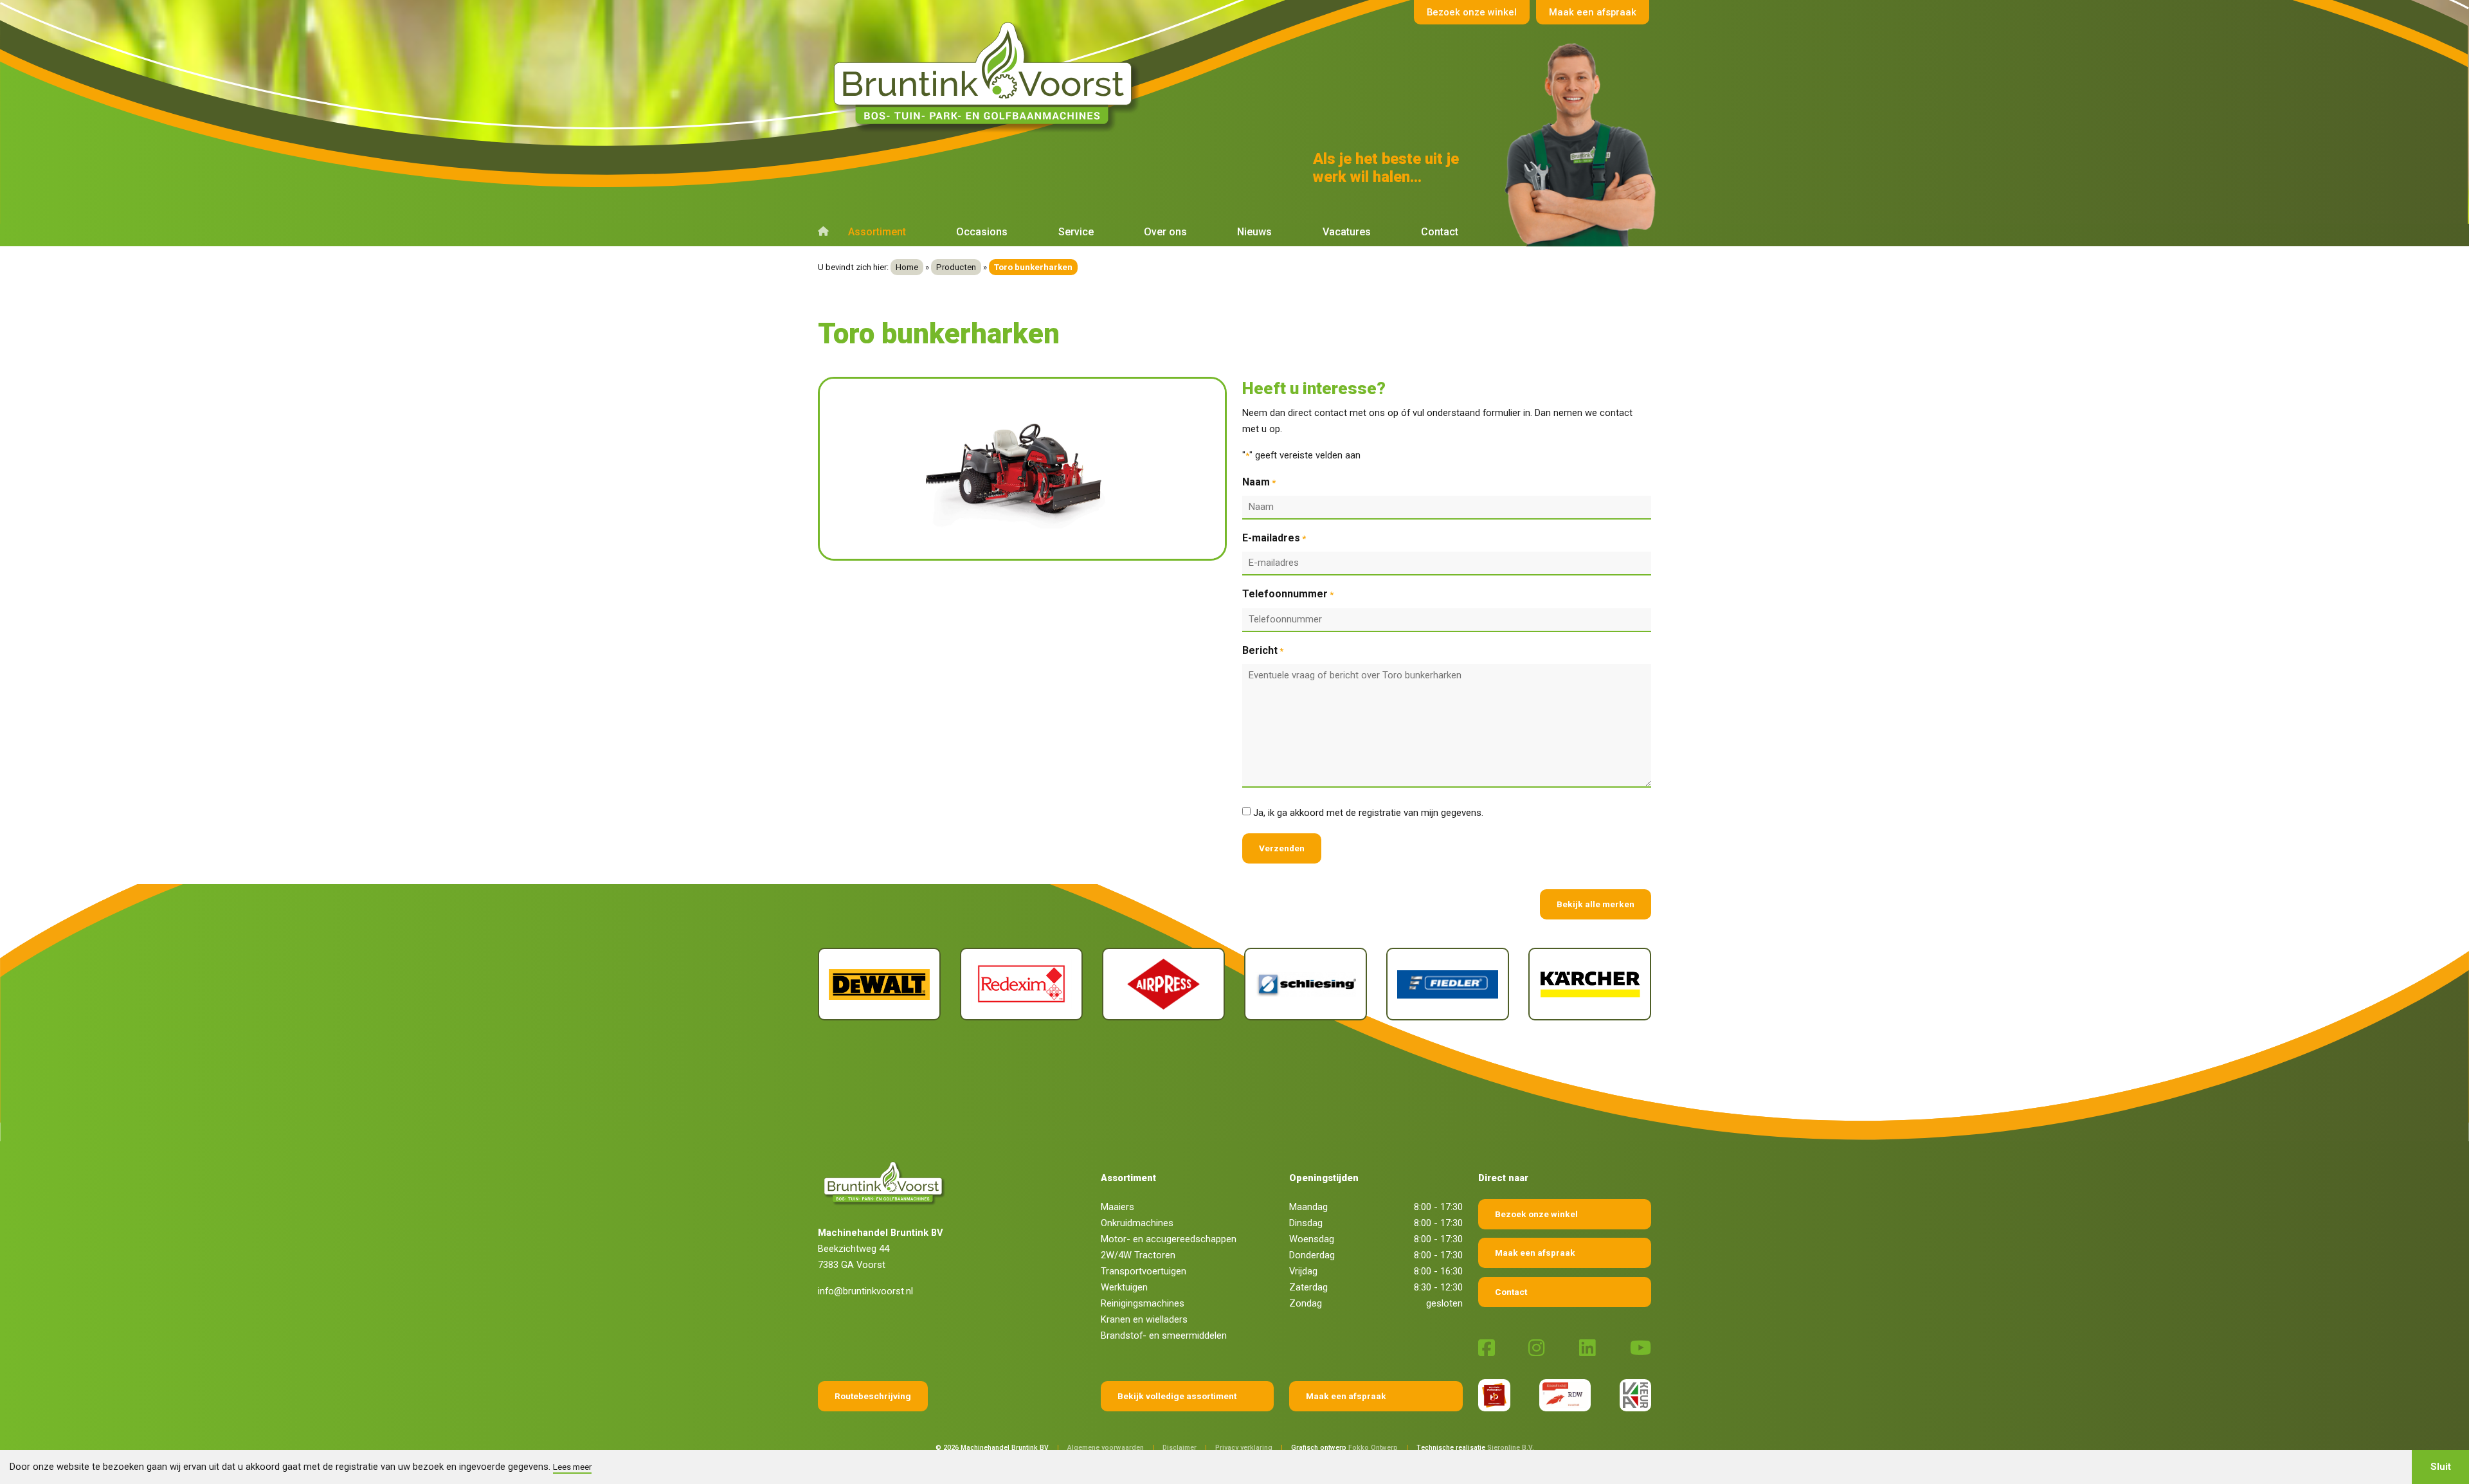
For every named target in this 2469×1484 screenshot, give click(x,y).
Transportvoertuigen (1144, 1271)
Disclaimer (1180, 1448)
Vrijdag (1303, 1271)
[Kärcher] (1448, 984)
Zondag (1306, 1303)
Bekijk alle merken (1596, 904)
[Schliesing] (1163, 984)
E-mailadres (1274, 538)
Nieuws (1254, 232)
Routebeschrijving (873, 1396)
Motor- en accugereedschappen (1169, 1239)
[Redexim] (879, 984)
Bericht (1263, 650)
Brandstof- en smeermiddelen (1164, 1335)
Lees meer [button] (572, 1467)
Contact (1440, 232)
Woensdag (1312, 1239)
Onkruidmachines (1137, 1223)
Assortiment (877, 232)
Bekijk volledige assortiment (1177, 1396)
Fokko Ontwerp (1373, 1448)
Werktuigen (1124, 1287)
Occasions (982, 232)
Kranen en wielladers (1144, 1319)
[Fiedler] (1306, 984)
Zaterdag (1308, 1287)
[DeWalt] (1590, 984)
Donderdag (1312, 1255)
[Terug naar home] (987, 73)
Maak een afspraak (1593, 12)
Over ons (1165, 232)
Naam (1259, 482)
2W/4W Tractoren (1138, 1255)
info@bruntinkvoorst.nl (865, 1291)
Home (907, 267)
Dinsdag (1306, 1223)
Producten (956, 267)
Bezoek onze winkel (1472, 12)
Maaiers (1117, 1207)
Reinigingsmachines (1143, 1303)
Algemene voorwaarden (1106, 1448)
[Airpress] (1021, 984)
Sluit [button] (2441, 1467)
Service (1076, 232)
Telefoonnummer (1288, 594)
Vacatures (1347, 232)
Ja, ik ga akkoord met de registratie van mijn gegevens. (1368, 813)
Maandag (1308, 1207)
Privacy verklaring (1244, 1448)
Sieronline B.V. (1511, 1448)
